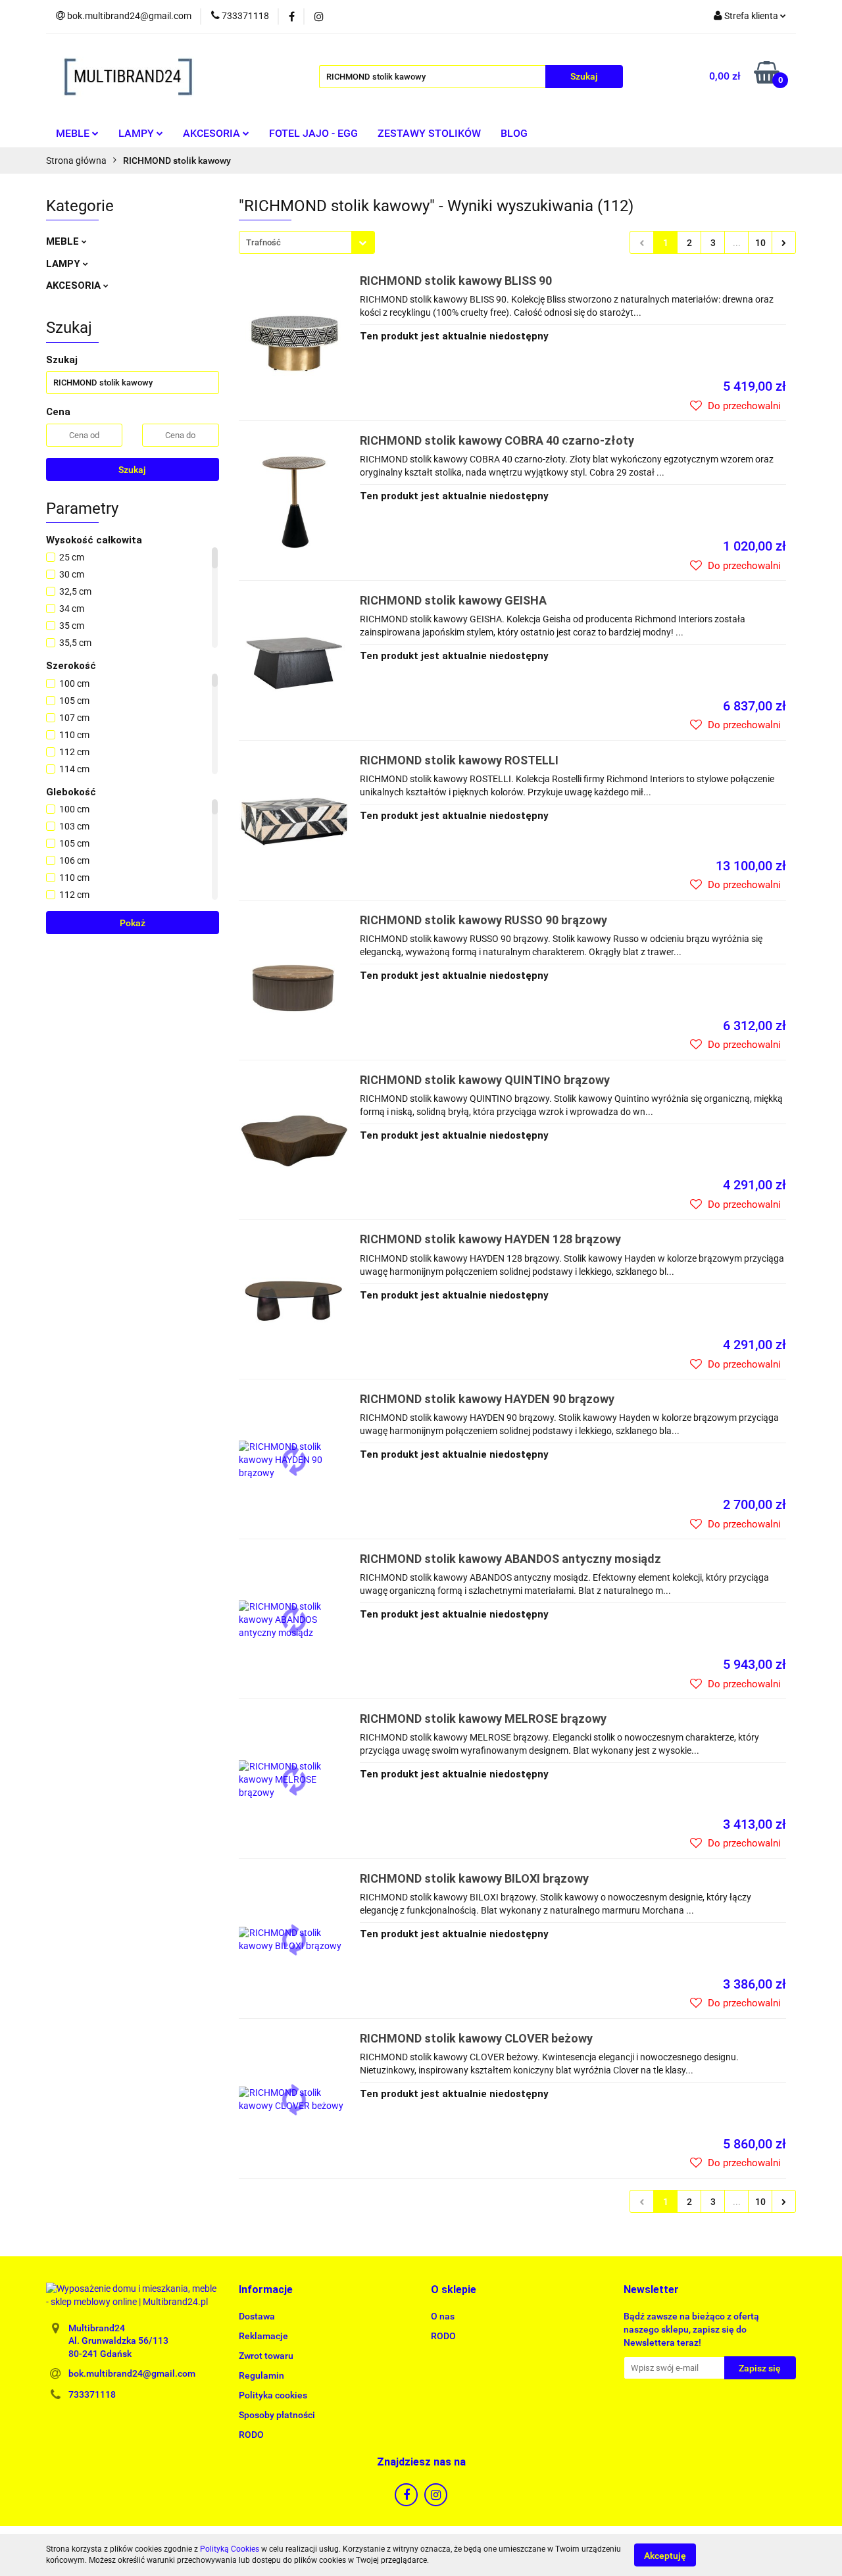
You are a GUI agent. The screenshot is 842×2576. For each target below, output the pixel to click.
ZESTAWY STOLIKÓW (429, 133)
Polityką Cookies (230, 2549)
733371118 (92, 2394)
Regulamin (261, 2375)
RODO (251, 2435)
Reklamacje (263, 2336)
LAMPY (137, 133)
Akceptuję (665, 2555)
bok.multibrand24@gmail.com (132, 2373)
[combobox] (307, 242)
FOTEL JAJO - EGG (313, 133)
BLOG (514, 133)
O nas (443, 2316)
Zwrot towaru (266, 2356)
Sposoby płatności (277, 2415)
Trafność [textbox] (263, 242)
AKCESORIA (213, 133)
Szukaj (132, 470)
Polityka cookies (273, 2395)
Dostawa (257, 2316)
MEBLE (74, 133)
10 (760, 243)
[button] (266, 2290)
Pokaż (133, 923)
